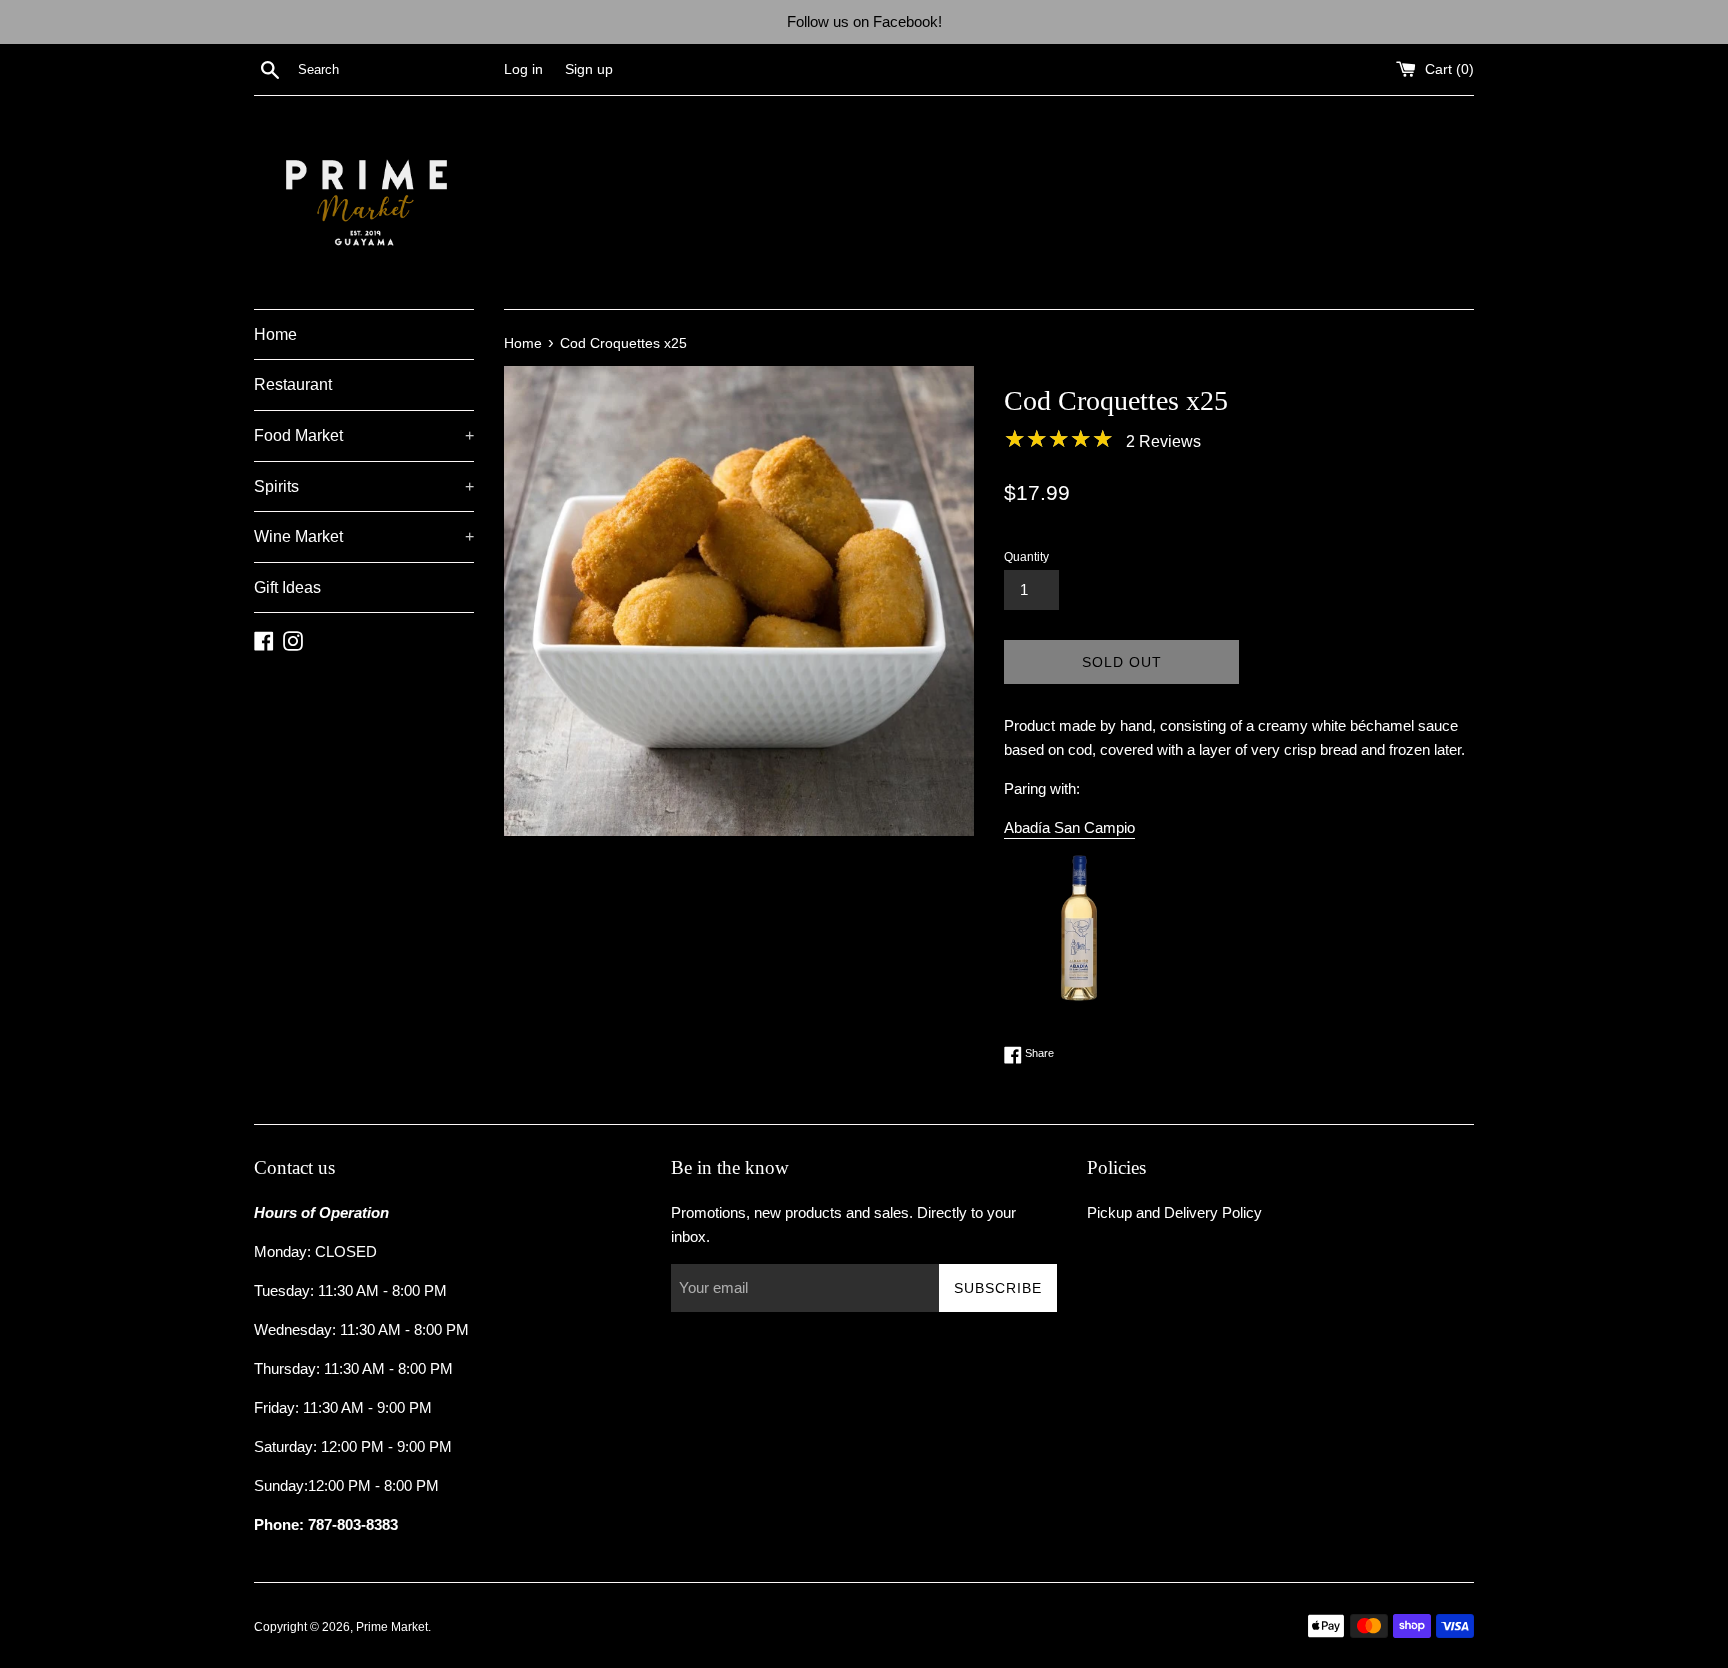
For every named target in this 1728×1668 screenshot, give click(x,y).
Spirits (364, 486)
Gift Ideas (287, 587)
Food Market (364, 435)
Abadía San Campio (1069, 827)
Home (275, 334)
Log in (523, 69)
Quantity (1026, 557)
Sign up (589, 69)
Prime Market (392, 1627)
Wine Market (364, 536)
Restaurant (293, 384)
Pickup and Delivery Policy (1174, 1212)
